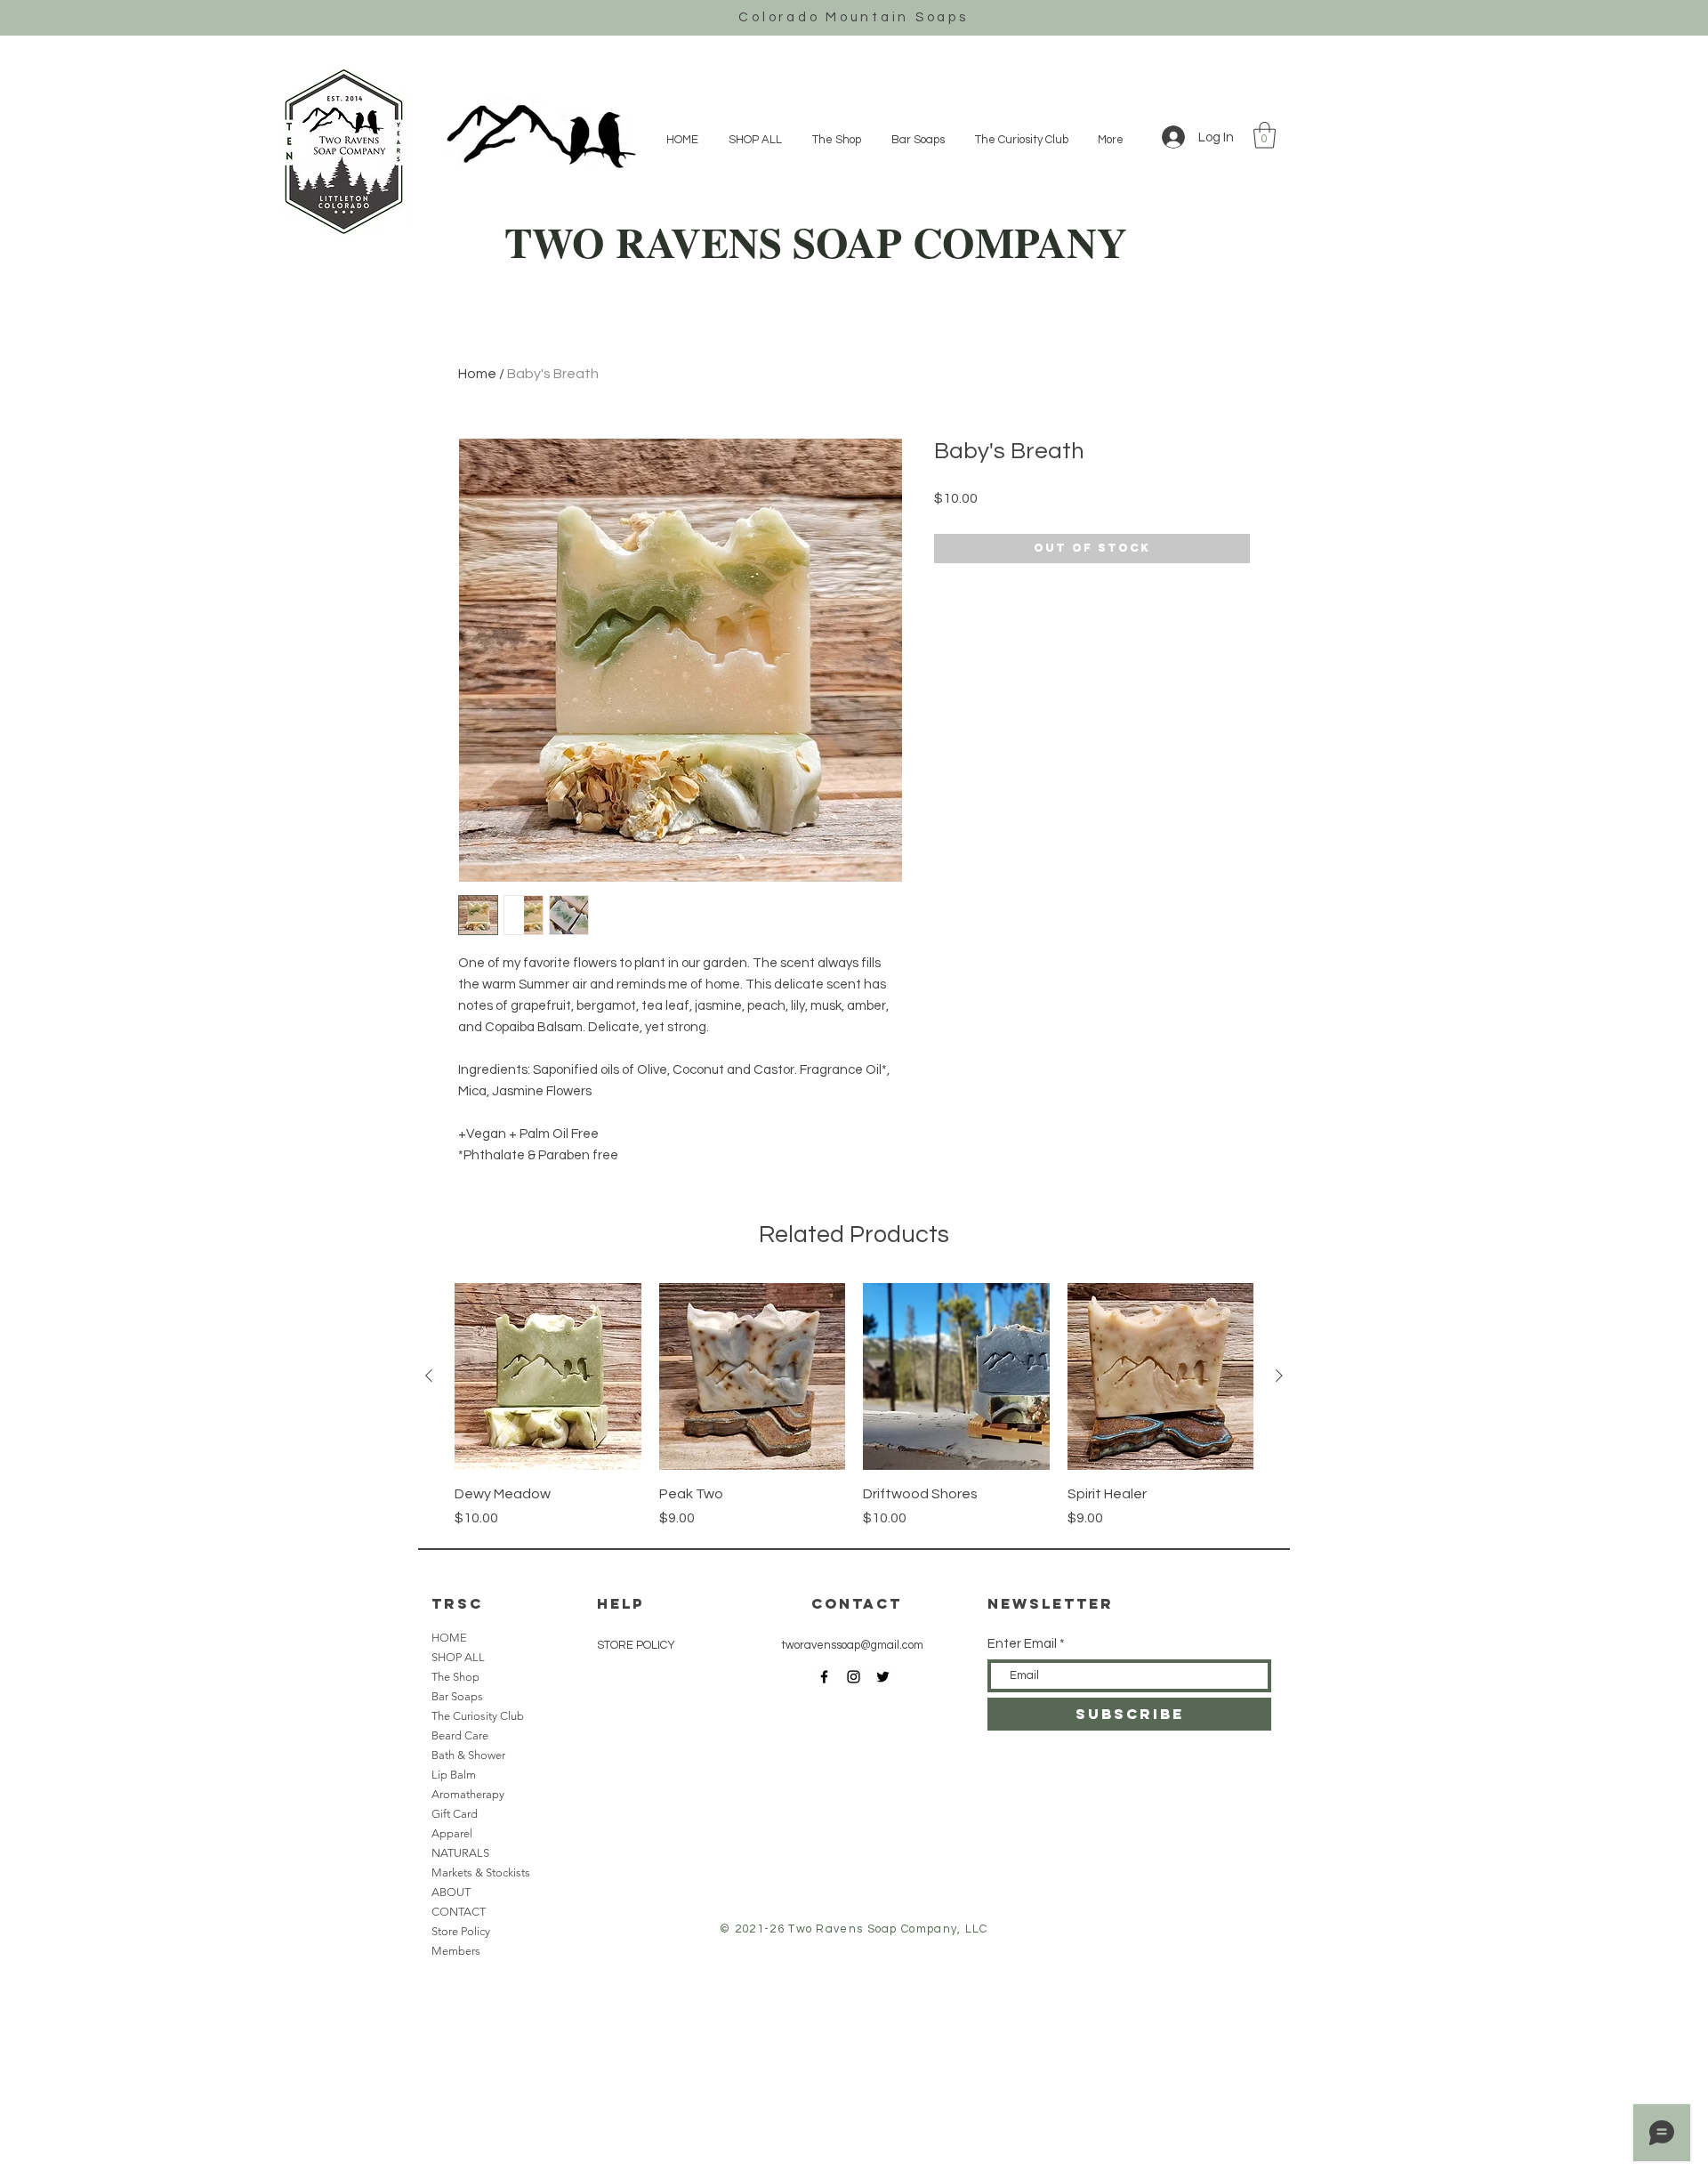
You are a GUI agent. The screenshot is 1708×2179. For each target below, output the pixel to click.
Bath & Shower (468, 1755)
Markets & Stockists (481, 1872)
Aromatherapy (468, 1794)
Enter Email (1022, 1644)
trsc (457, 1603)
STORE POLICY (637, 1645)
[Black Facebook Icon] (824, 1677)
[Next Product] (1279, 1376)
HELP (620, 1603)
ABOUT (451, 1892)
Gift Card (455, 1814)
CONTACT (459, 1912)
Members (456, 1951)
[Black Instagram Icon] (854, 1677)
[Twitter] (883, 1677)
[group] (854, 1406)
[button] (1265, 135)
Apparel (452, 1833)
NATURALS (460, 1853)
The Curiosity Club (478, 1716)
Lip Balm (454, 1775)
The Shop (455, 1677)
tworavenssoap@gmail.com (852, 1645)
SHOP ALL (458, 1657)
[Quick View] (548, 1376)
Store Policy (461, 1931)
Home (477, 374)
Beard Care (460, 1735)
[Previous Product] (429, 1376)
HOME (449, 1638)
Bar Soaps (457, 1696)
